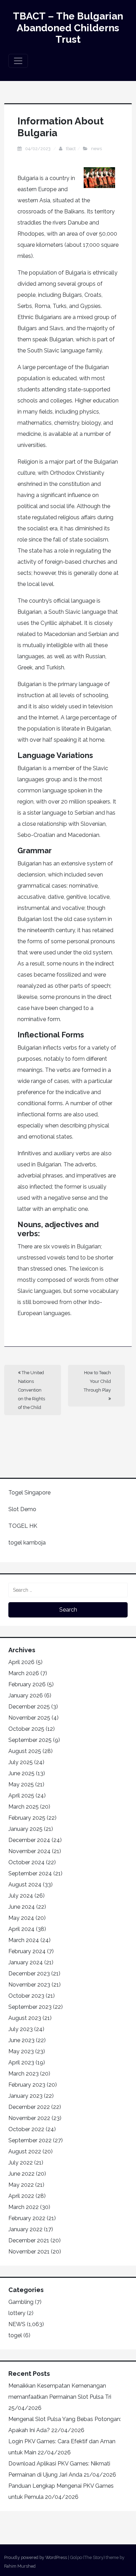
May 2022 (21, 2185)
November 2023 (29, 1985)
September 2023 (30, 2007)
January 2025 (25, 1829)
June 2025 (21, 1773)
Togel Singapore (29, 1493)
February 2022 (27, 2218)
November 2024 (29, 1851)
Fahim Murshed (20, 2566)
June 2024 (22, 1907)
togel (15, 2335)
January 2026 (26, 1695)
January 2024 (26, 1962)
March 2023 (24, 2074)
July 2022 (21, 2163)
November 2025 (29, 1718)
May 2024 (21, 1918)
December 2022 (29, 2107)
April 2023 (21, 2063)
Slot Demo (22, 1509)
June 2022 (21, 2174)
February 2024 (27, 1951)
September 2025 (30, 1740)
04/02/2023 (38, 149)
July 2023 (21, 2029)
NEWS (96, 149)
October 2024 (27, 1862)
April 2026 (21, 1662)
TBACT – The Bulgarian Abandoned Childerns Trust (68, 28)
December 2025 (29, 1707)
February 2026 (27, 1684)
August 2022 (25, 2151)
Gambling (21, 2302)
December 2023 (29, 1974)
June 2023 (21, 2040)
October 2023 (26, 1996)
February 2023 (27, 2085)
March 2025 (24, 1807)
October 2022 (26, 2129)
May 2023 (21, 2051)
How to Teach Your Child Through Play (97, 1381)
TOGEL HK (23, 1526)
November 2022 (29, 2118)
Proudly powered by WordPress (36, 2557)
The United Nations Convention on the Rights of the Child (32, 1390)
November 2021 (29, 2252)
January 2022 (25, 2229)
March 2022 (24, 2207)
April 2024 (21, 1929)
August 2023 (25, 2018)
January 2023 (25, 2096)
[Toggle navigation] (18, 61)
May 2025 (21, 1784)
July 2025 (21, 1762)
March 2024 (24, 1940)
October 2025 (26, 1729)
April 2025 (21, 1796)
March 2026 (24, 1673)
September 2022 (30, 2140)
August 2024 (25, 1885)
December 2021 (29, 2240)
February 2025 (27, 1818)
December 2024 (29, 1840)
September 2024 (30, 1873)
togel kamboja (27, 1543)
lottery (17, 2313)
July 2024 (21, 1896)
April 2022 (21, 2196)
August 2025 (25, 1751)
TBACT (71, 149)
